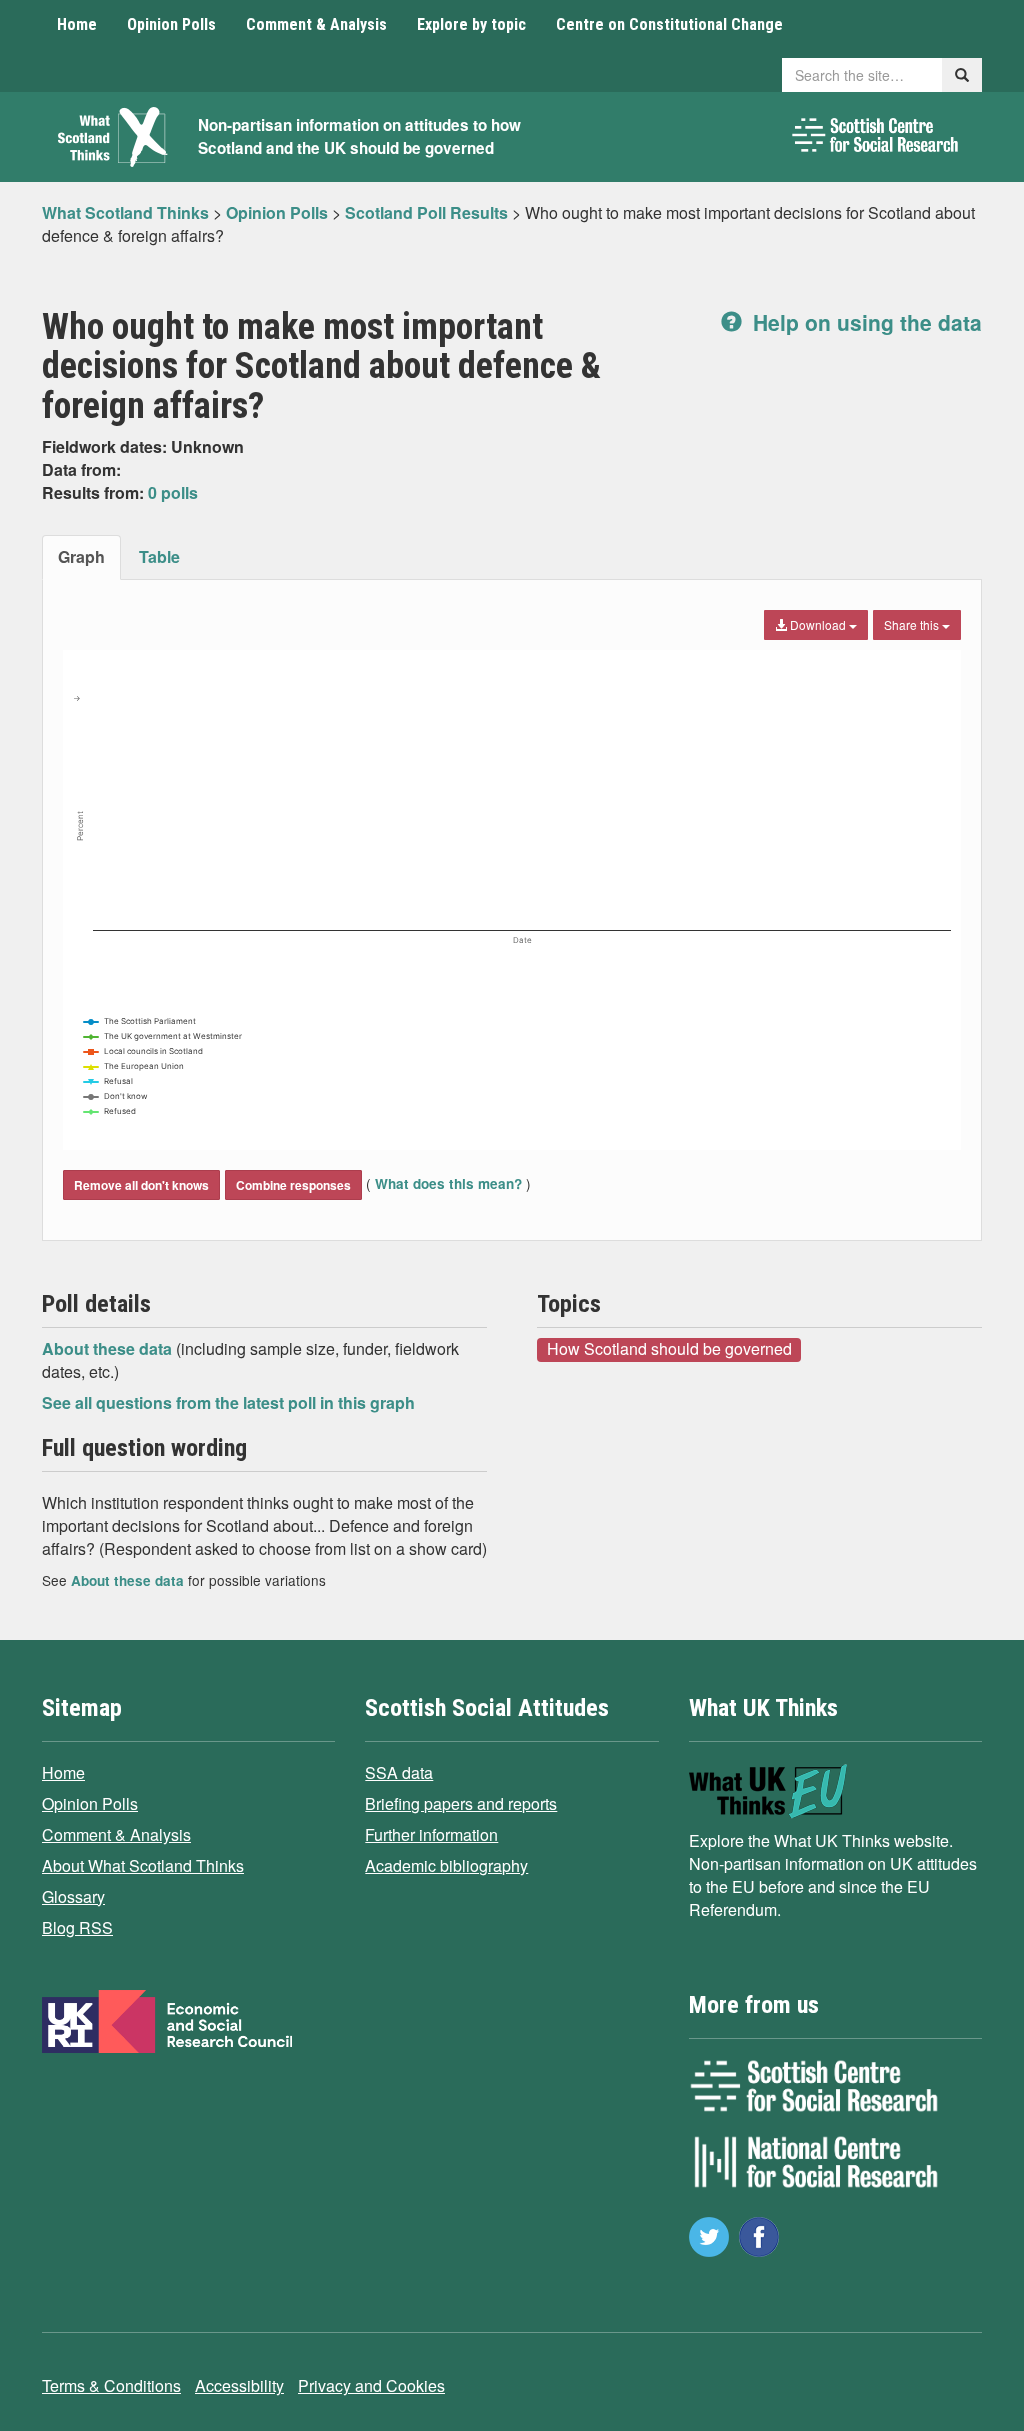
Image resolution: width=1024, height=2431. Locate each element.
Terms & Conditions (111, 2385)
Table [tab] (159, 556)
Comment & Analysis (316, 24)
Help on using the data (864, 322)
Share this (913, 624)
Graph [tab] (81, 556)
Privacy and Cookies (371, 2385)
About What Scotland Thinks (143, 1865)
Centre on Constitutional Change (669, 24)
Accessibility (239, 2385)
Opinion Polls (171, 24)
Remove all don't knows (141, 1185)
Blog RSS (77, 1927)
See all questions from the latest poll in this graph (228, 1402)
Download (818, 624)
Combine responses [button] (293, 1185)
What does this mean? (448, 1183)
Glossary (73, 1896)
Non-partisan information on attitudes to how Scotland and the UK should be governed (359, 136)
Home (77, 24)
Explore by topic (471, 24)
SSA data (399, 1772)
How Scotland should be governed (669, 1349)
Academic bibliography (446, 1865)
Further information (431, 1834)
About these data (109, 1348)
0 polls (173, 492)
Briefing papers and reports (461, 1803)
